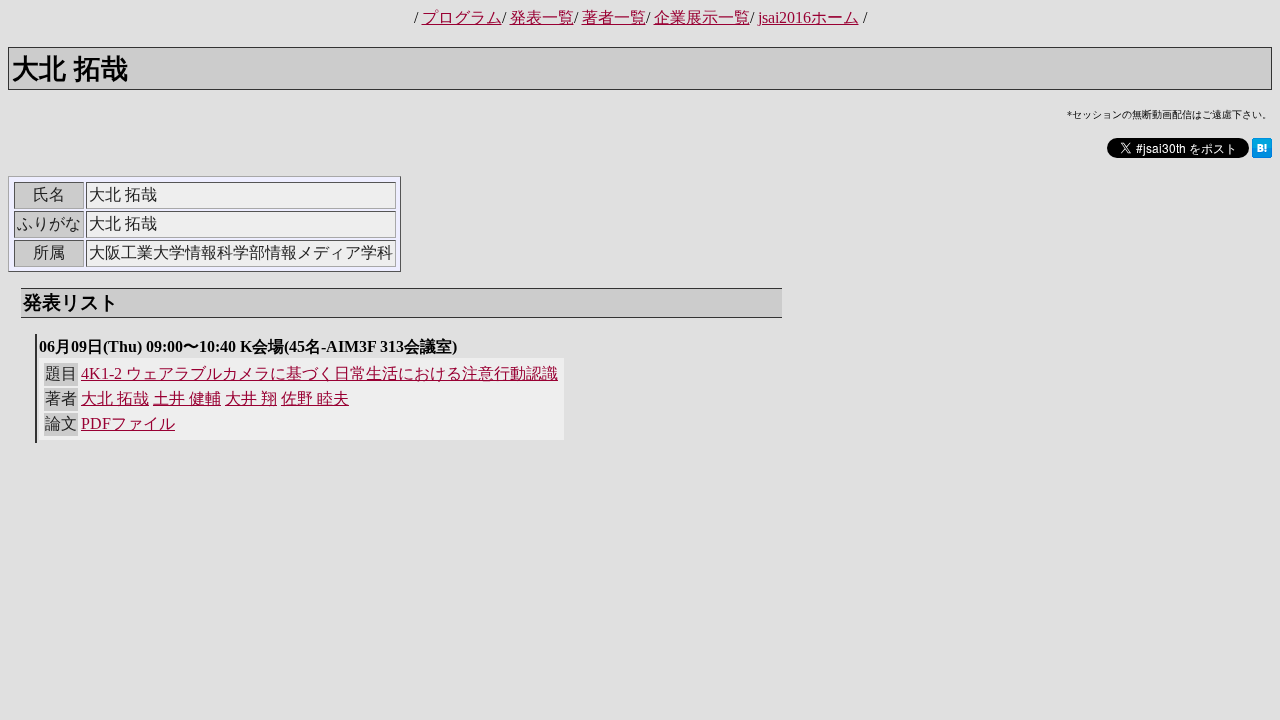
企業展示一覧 (702, 17)
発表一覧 (542, 17)
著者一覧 (614, 17)
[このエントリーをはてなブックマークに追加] (1262, 154)
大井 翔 (251, 398)
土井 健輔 (187, 398)
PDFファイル (128, 423)
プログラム (462, 17)
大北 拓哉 (115, 398)
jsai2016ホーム (808, 17)
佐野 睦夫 (315, 398)
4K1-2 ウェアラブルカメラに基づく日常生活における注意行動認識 (319, 373)
